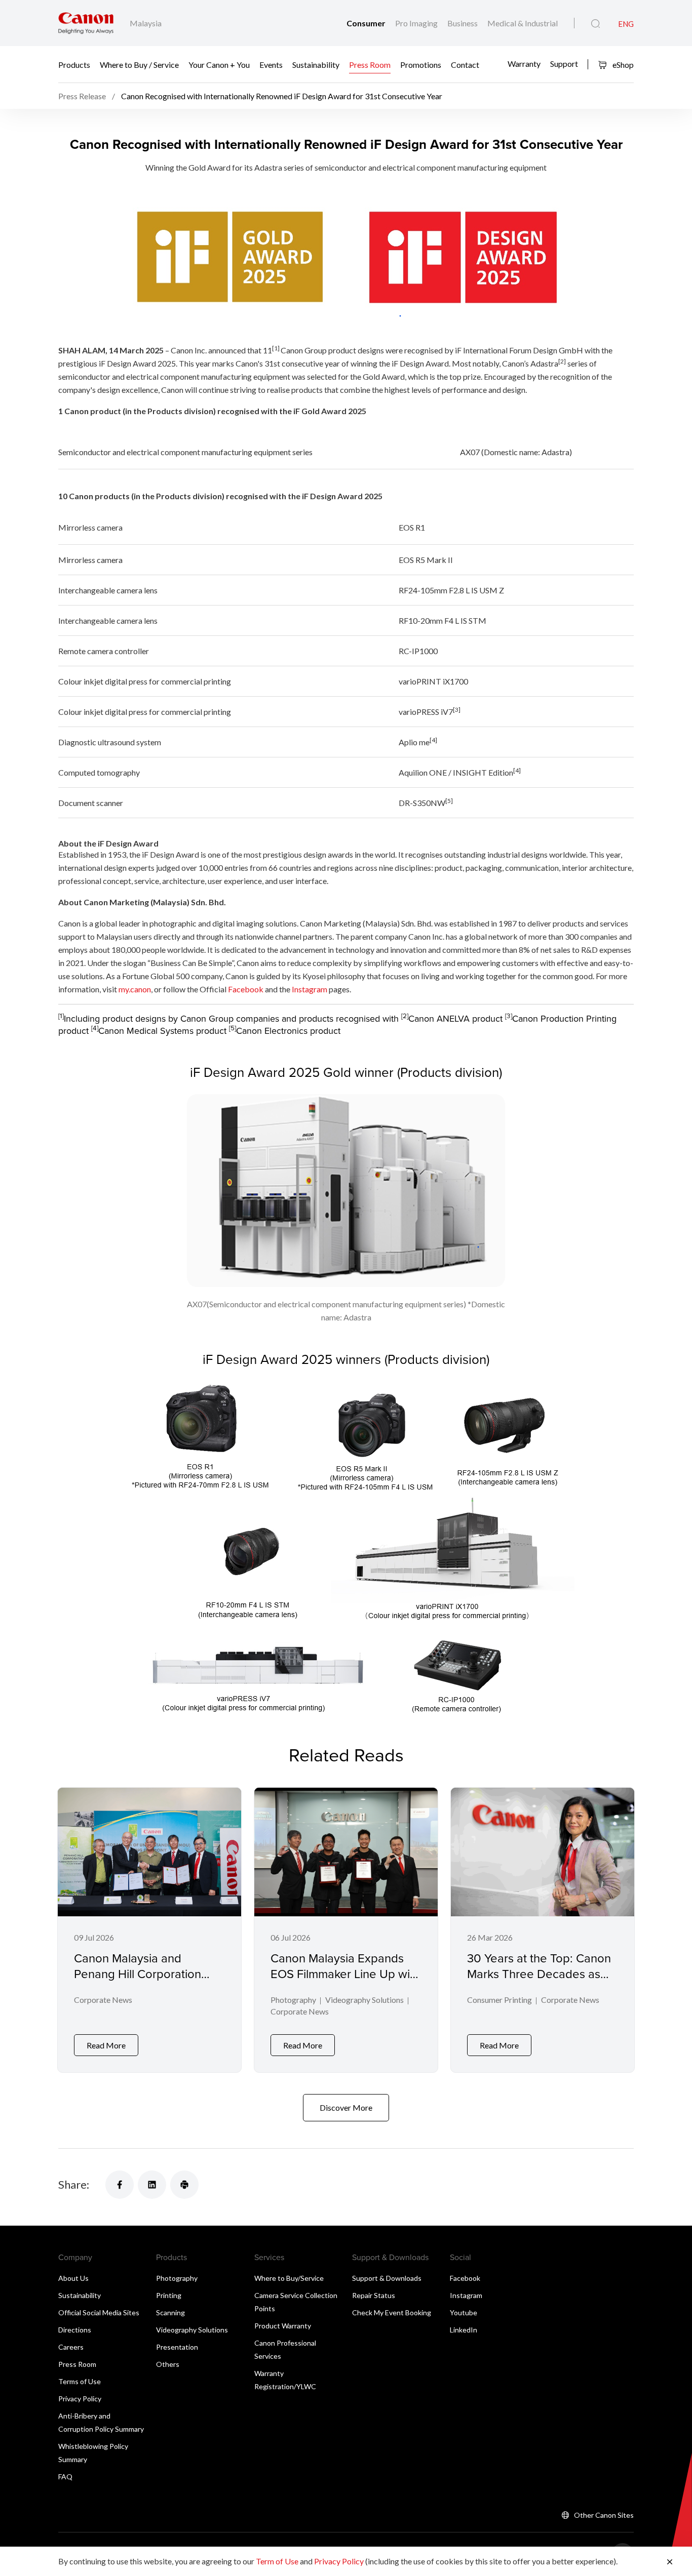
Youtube (464, 2312)
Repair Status (374, 2295)
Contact (465, 65)
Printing (169, 2295)
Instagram (309, 989)
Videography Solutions (364, 2000)
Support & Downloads (387, 2278)
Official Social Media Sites (99, 2312)
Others (168, 2364)
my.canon (135, 989)
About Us (73, 2278)
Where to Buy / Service (139, 65)
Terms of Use (80, 2381)
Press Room (370, 65)
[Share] (120, 2185)
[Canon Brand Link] (86, 23)
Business (463, 23)
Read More (106, 2045)
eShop (622, 65)
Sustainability (316, 65)
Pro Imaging (417, 23)
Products (74, 65)
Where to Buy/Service (289, 2278)
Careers (71, 2347)
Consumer (367, 23)
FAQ (65, 2477)
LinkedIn (464, 2330)
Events (271, 65)
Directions (75, 2330)
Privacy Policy (80, 2399)
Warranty (524, 63)
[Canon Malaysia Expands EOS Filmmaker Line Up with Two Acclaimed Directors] (346, 1930)
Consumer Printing (499, 2000)
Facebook (246, 989)
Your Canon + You (219, 65)
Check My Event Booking (392, 2312)
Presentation (177, 2347)
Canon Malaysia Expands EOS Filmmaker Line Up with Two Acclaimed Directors (345, 1974)
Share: (74, 2184)
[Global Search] (595, 24)
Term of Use (277, 2561)
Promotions (421, 65)
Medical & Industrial (523, 23)
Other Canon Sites (604, 2515)
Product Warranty (283, 2326)
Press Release (82, 96)
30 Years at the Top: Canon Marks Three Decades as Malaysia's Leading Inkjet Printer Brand (539, 1982)
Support (564, 63)
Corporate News (103, 2000)
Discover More (346, 2107)
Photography (293, 2000)
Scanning (170, 2312)
